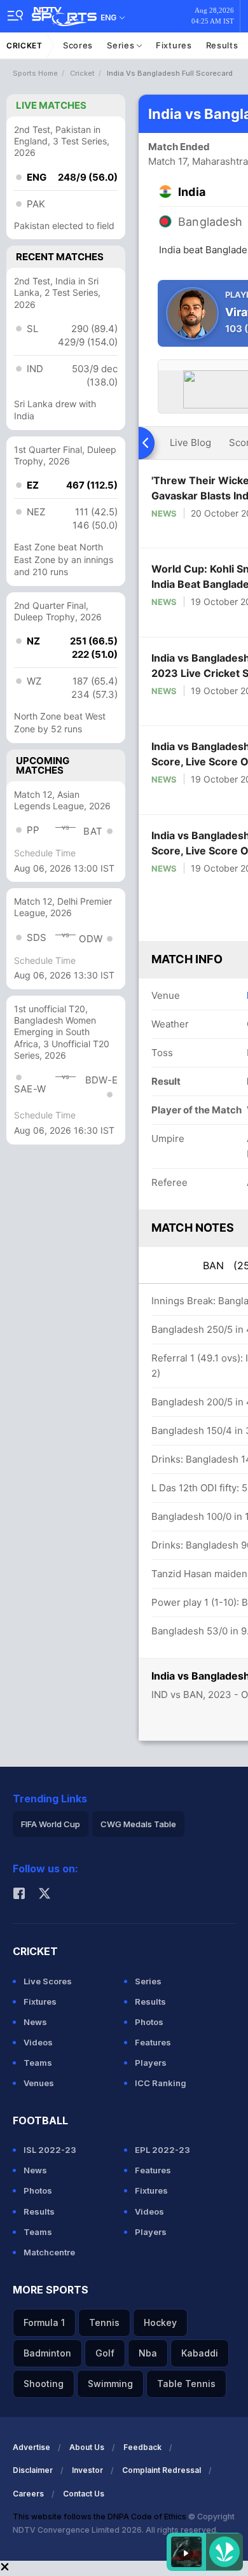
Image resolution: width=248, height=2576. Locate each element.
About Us (87, 2447)
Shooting (44, 2384)
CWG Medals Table (138, 1824)
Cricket (24, 45)
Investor (87, 2470)
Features (153, 2042)
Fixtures (174, 45)
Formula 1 (44, 2322)
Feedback (142, 2447)
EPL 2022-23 (162, 2150)
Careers (28, 2494)
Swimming (110, 2384)
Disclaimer (33, 2470)
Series (122, 45)
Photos (149, 2022)
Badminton (47, 2353)
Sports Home (35, 73)
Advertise (31, 2447)
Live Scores (48, 1981)
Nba (148, 2353)
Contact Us (84, 2494)
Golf (105, 2353)
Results (222, 45)
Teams (38, 2063)
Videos (38, 2042)
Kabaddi (200, 2353)
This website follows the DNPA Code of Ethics (100, 2517)
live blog (190, 442)
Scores (78, 45)
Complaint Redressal (162, 2470)
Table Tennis (186, 2384)
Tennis (104, 2322)
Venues (39, 2083)
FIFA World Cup (51, 1824)
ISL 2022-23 (50, 2150)
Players (151, 2063)
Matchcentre (49, 2252)
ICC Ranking (161, 2083)
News (164, 513)
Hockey (160, 2322)
